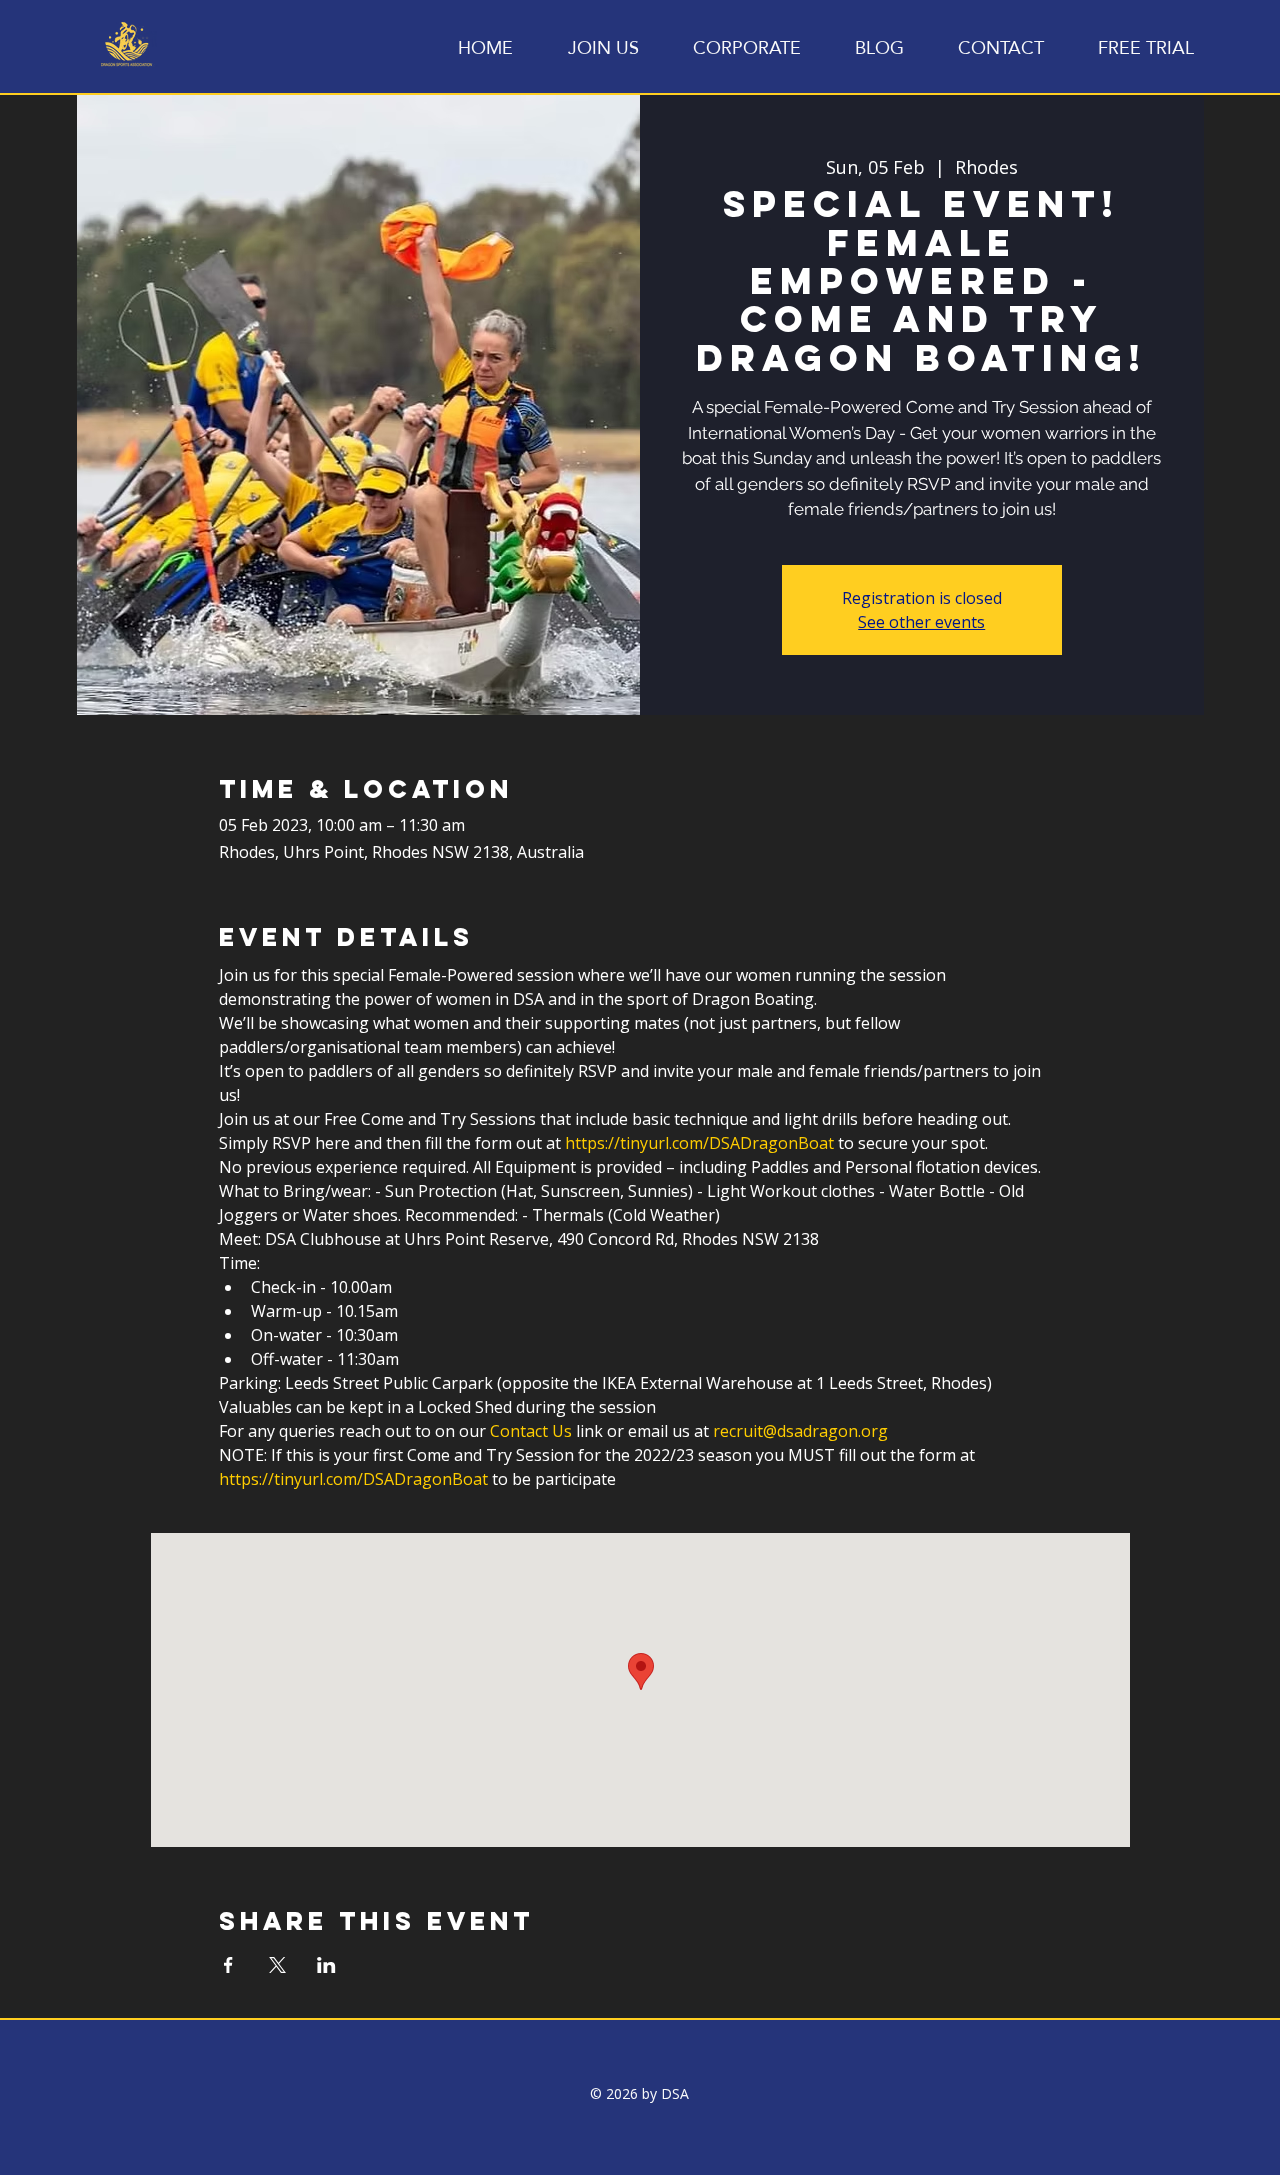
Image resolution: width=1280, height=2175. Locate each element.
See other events (921, 622)
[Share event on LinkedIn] (326, 1965)
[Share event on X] (277, 1965)
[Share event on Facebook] (228, 1965)
